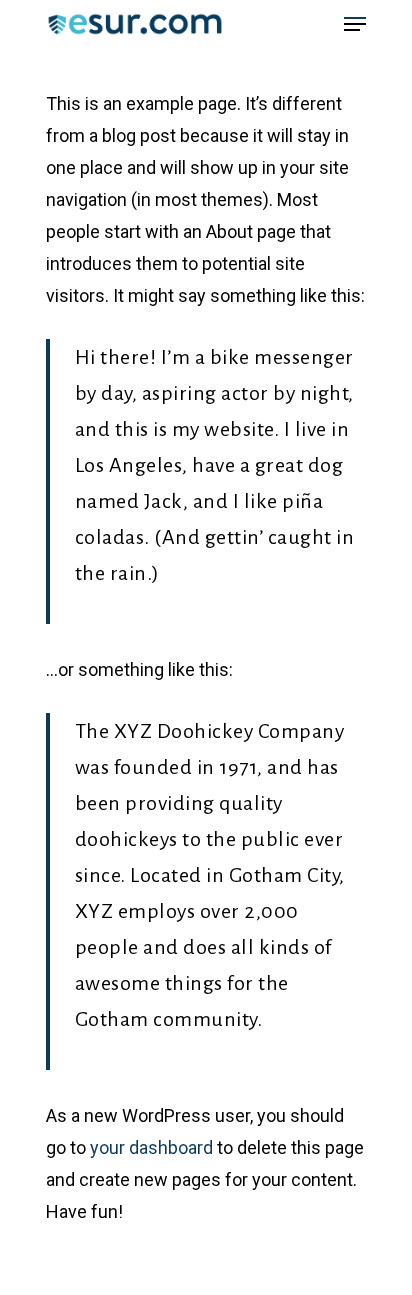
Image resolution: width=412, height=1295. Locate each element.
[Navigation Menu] (355, 24)
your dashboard (151, 1147)
